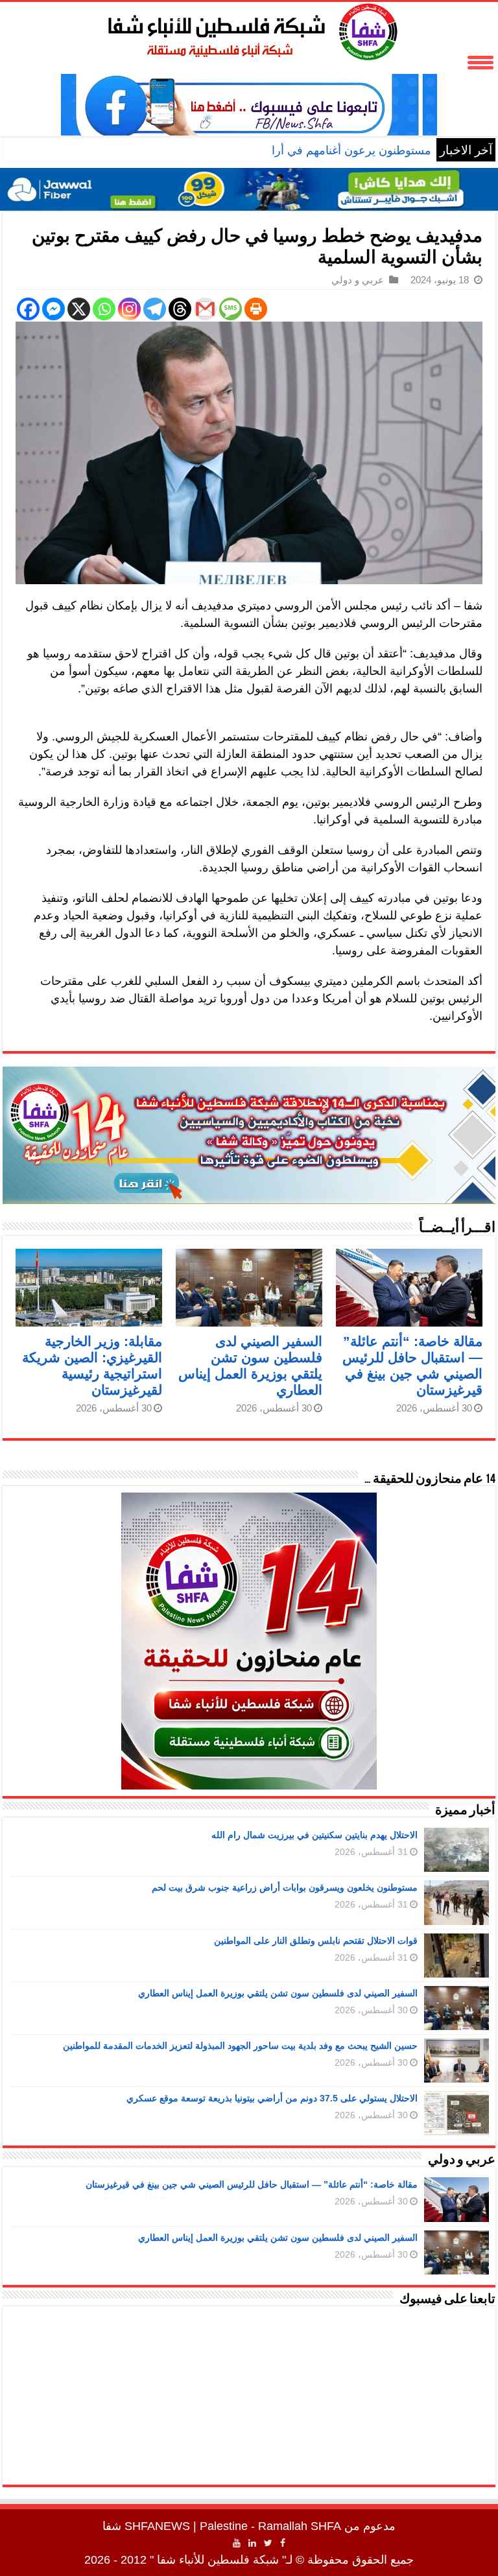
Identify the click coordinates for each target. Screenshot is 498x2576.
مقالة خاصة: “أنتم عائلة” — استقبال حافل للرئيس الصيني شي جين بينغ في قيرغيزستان (252, 2184)
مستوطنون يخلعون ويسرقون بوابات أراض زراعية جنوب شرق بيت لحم (285, 1887)
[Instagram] (129, 309)
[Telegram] (155, 309)
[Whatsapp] (104, 309)
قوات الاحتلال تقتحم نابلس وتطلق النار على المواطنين (316, 1941)
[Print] (256, 309)
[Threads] (180, 309)
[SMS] (231, 309)
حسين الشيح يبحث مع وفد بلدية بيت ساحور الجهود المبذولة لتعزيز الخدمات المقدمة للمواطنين (240, 2046)
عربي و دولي (358, 280)
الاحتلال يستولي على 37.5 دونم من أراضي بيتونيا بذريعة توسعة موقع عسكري (272, 2098)
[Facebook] (28, 309)
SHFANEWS (157, 2526)
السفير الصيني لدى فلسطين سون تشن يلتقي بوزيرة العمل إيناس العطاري (278, 1993)
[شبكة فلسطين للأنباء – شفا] (249, 29)
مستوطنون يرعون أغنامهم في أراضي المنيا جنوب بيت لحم (292, 150)
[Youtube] (237, 2543)
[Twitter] (268, 2543)
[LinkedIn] (252, 2543)
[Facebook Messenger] (53, 309)
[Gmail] (205, 309)
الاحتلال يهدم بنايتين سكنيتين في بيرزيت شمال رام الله (314, 1835)
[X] (79, 309)
